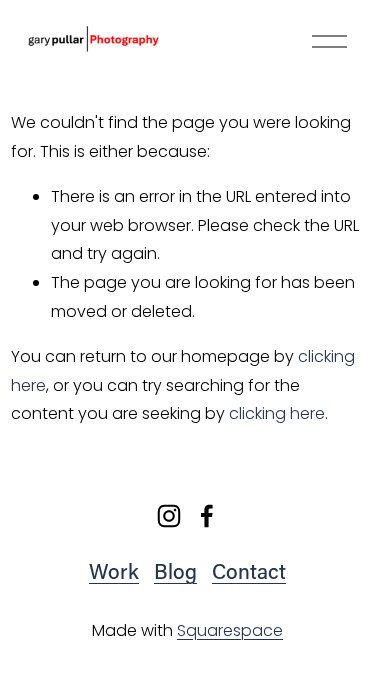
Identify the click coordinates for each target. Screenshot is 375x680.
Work (114, 570)
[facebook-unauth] (207, 516)
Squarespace (230, 630)
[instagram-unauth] (169, 516)
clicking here (277, 413)
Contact (249, 570)
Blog (175, 570)
